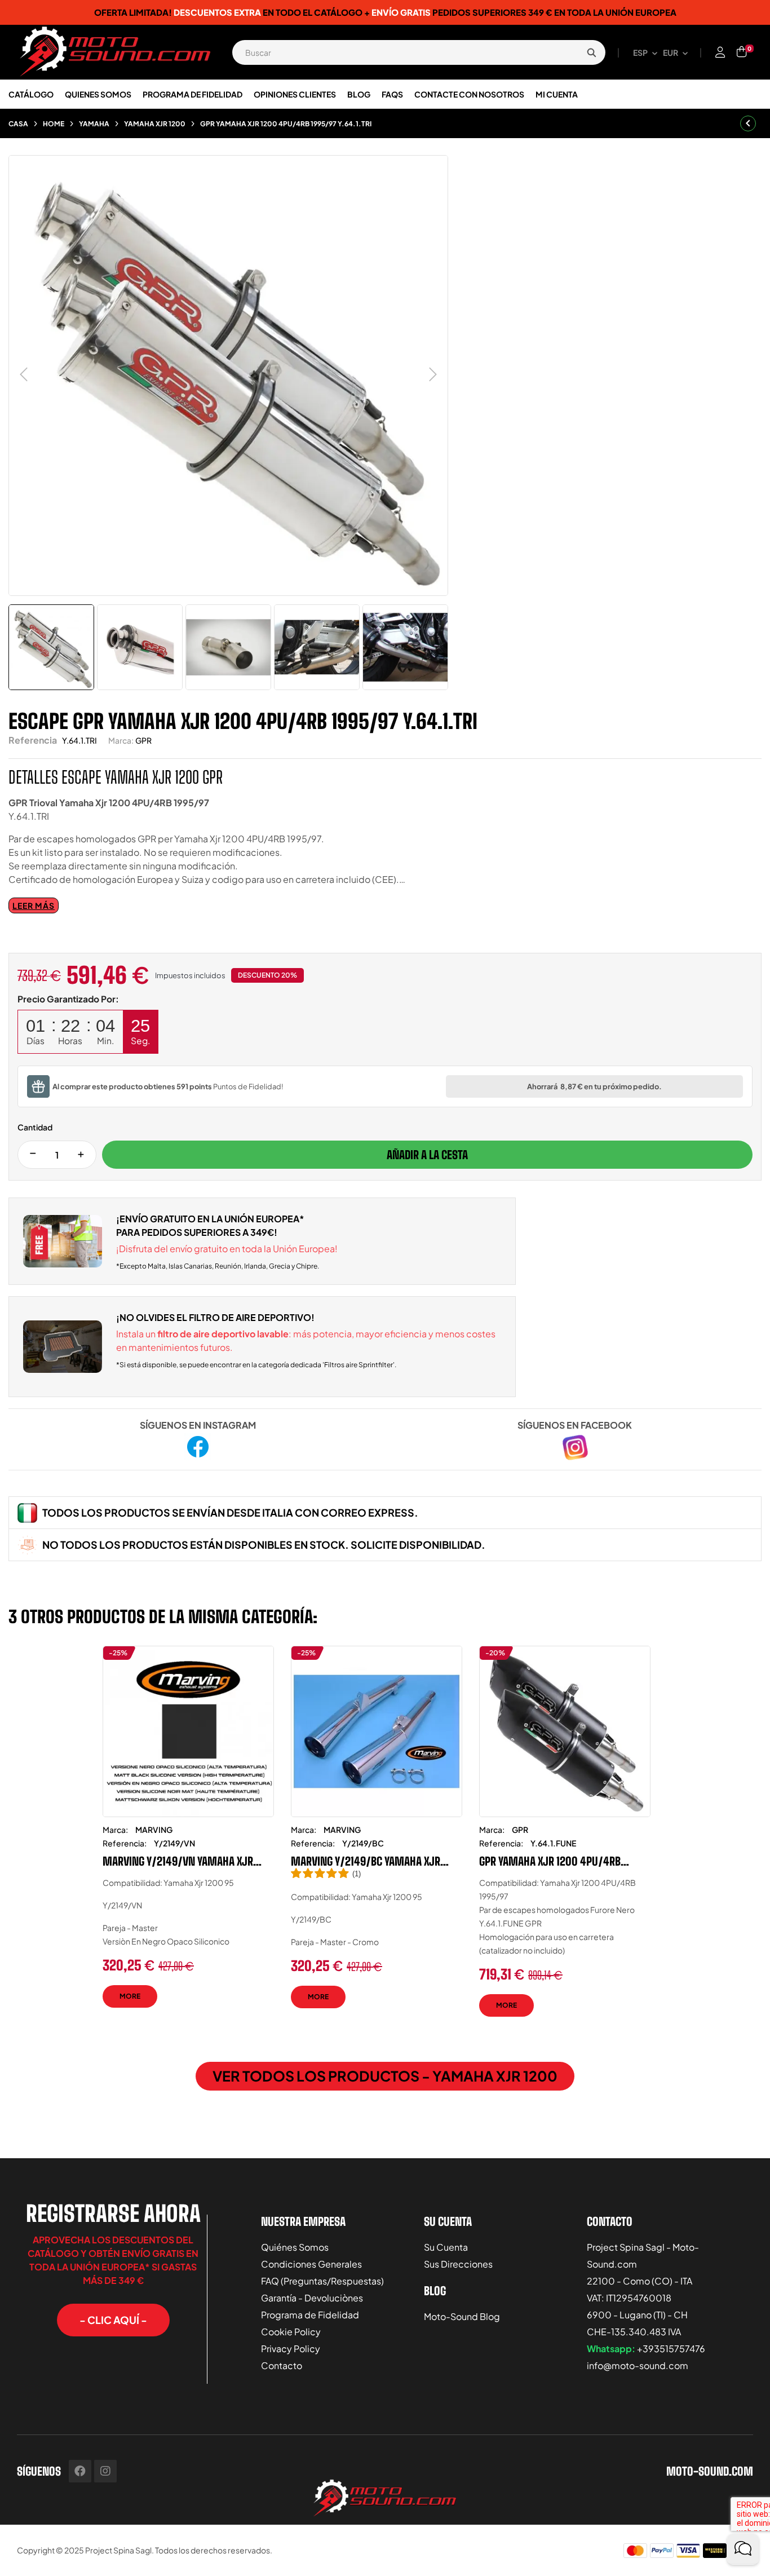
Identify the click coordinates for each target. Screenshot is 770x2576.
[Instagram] (105, 2471)
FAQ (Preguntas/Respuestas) (322, 2281)
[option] (188, 1835)
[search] (591, 52)
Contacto (282, 2365)
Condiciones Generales (311, 2264)
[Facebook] (80, 2471)
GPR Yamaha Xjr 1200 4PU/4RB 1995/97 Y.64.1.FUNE (550, 1861)
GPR (143, 740)
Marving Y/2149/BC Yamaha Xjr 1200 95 (366, 1861)
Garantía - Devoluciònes (312, 2298)
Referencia (33, 740)
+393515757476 (671, 2349)
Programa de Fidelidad (310, 2315)
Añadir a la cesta (427, 1155)
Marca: (121, 740)
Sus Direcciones (458, 2264)
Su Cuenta (446, 2247)
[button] (113, 2320)
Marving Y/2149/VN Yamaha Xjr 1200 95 (178, 1861)
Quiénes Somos (295, 2247)
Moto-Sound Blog (462, 2316)
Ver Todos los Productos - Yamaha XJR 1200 (385, 2076)
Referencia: (125, 1843)
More (130, 1996)
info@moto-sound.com (638, 2365)
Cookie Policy (291, 2332)
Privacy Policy (291, 2349)
